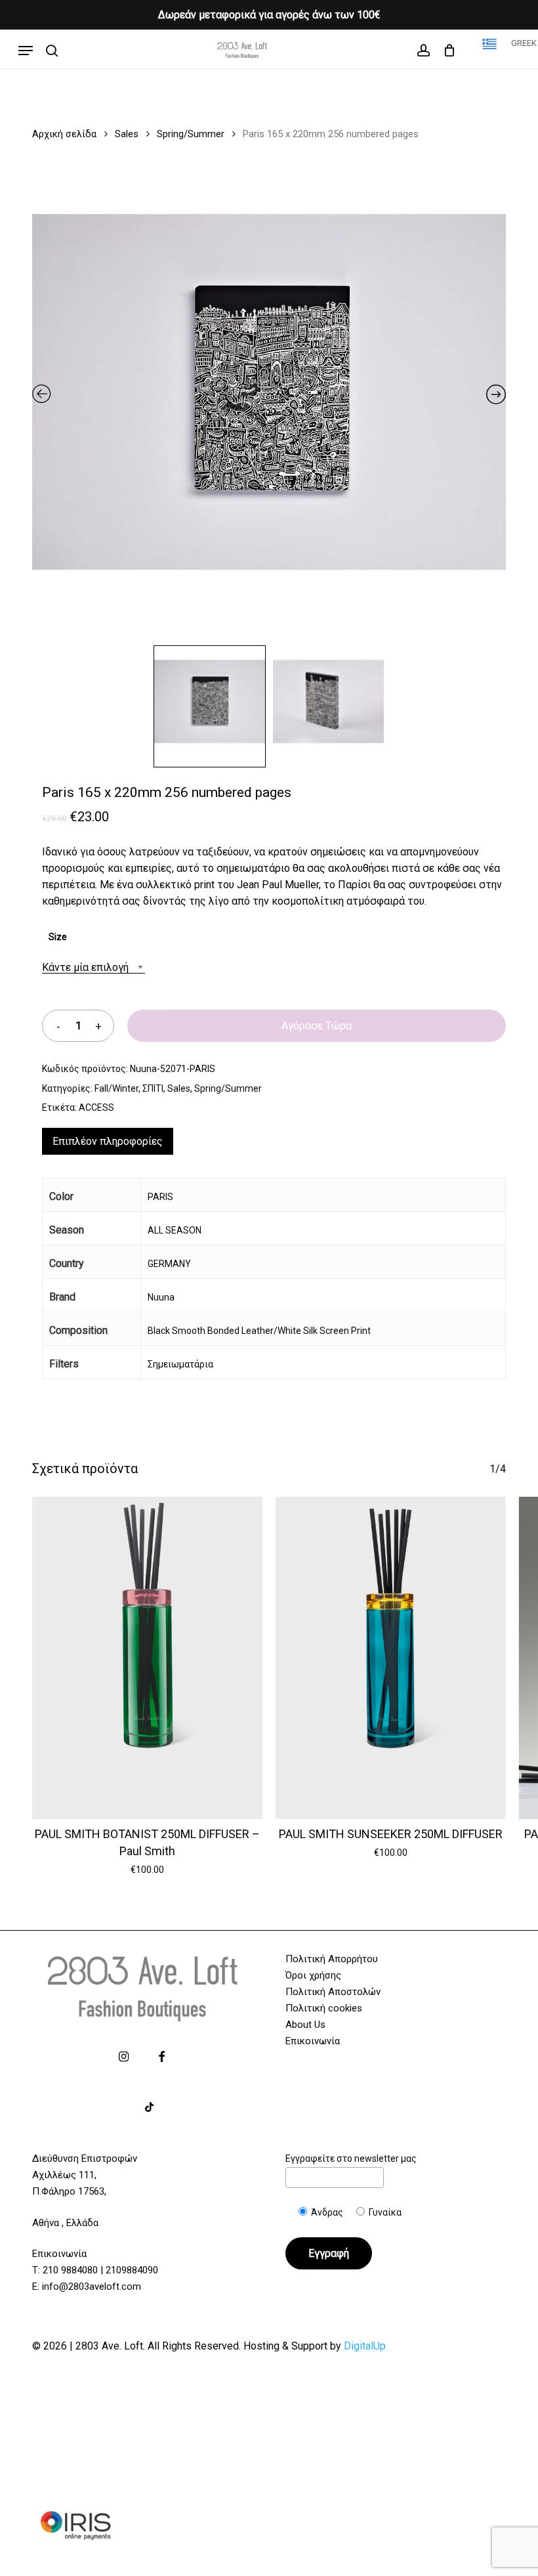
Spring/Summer (191, 134)
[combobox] (93, 967)
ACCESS (96, 1107)
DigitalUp (365, 2346)
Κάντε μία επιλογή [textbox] (85, 967)
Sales (127, 134)
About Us (305, 2025)
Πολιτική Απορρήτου (332, 1959)
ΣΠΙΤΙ (153, 1088)
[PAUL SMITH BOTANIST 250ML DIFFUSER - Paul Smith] (147, 1658)
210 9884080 (70, 2270)
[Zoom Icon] (269, 397)
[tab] (108, 1141)
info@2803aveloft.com (92, 2286)
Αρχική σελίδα (64, 134)
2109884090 (132, 2270)
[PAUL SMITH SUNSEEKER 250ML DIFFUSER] (391, 1658)
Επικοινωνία (313, 2041)
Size (58, 937)
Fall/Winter (116, 1088)
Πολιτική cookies (324, 2008)
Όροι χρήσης (313, 1975)
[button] (26, 51)
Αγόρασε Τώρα (317, 1026)
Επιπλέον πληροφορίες (108, 1141)
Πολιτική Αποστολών (333, 1992)
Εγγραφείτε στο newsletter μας (351, 2158)
